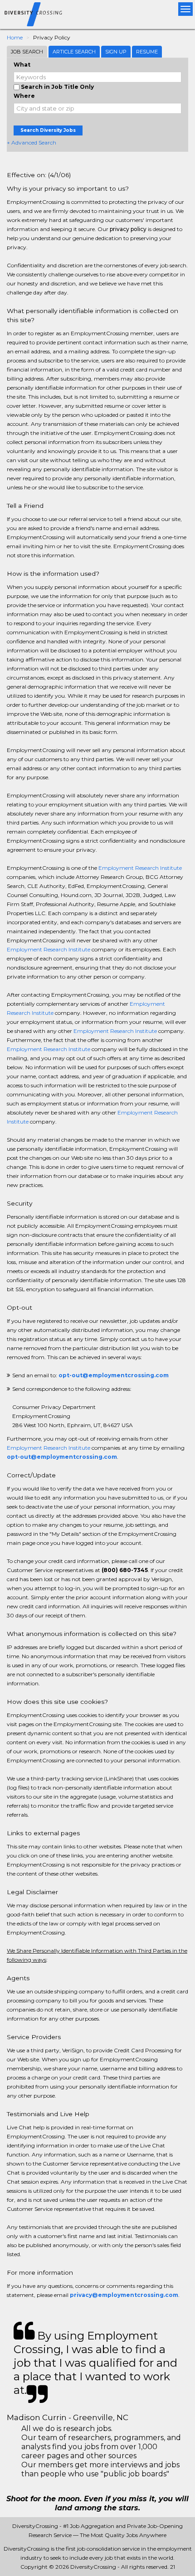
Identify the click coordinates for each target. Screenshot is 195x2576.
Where (24, 96)
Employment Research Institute (140, 868)
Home (15, 37)
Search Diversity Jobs (48, 130)
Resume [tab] (147, 52)
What (22, 65)
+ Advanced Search (32, 142)
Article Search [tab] (74, 52)
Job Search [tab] (27, 52)
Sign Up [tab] (116, 52)
